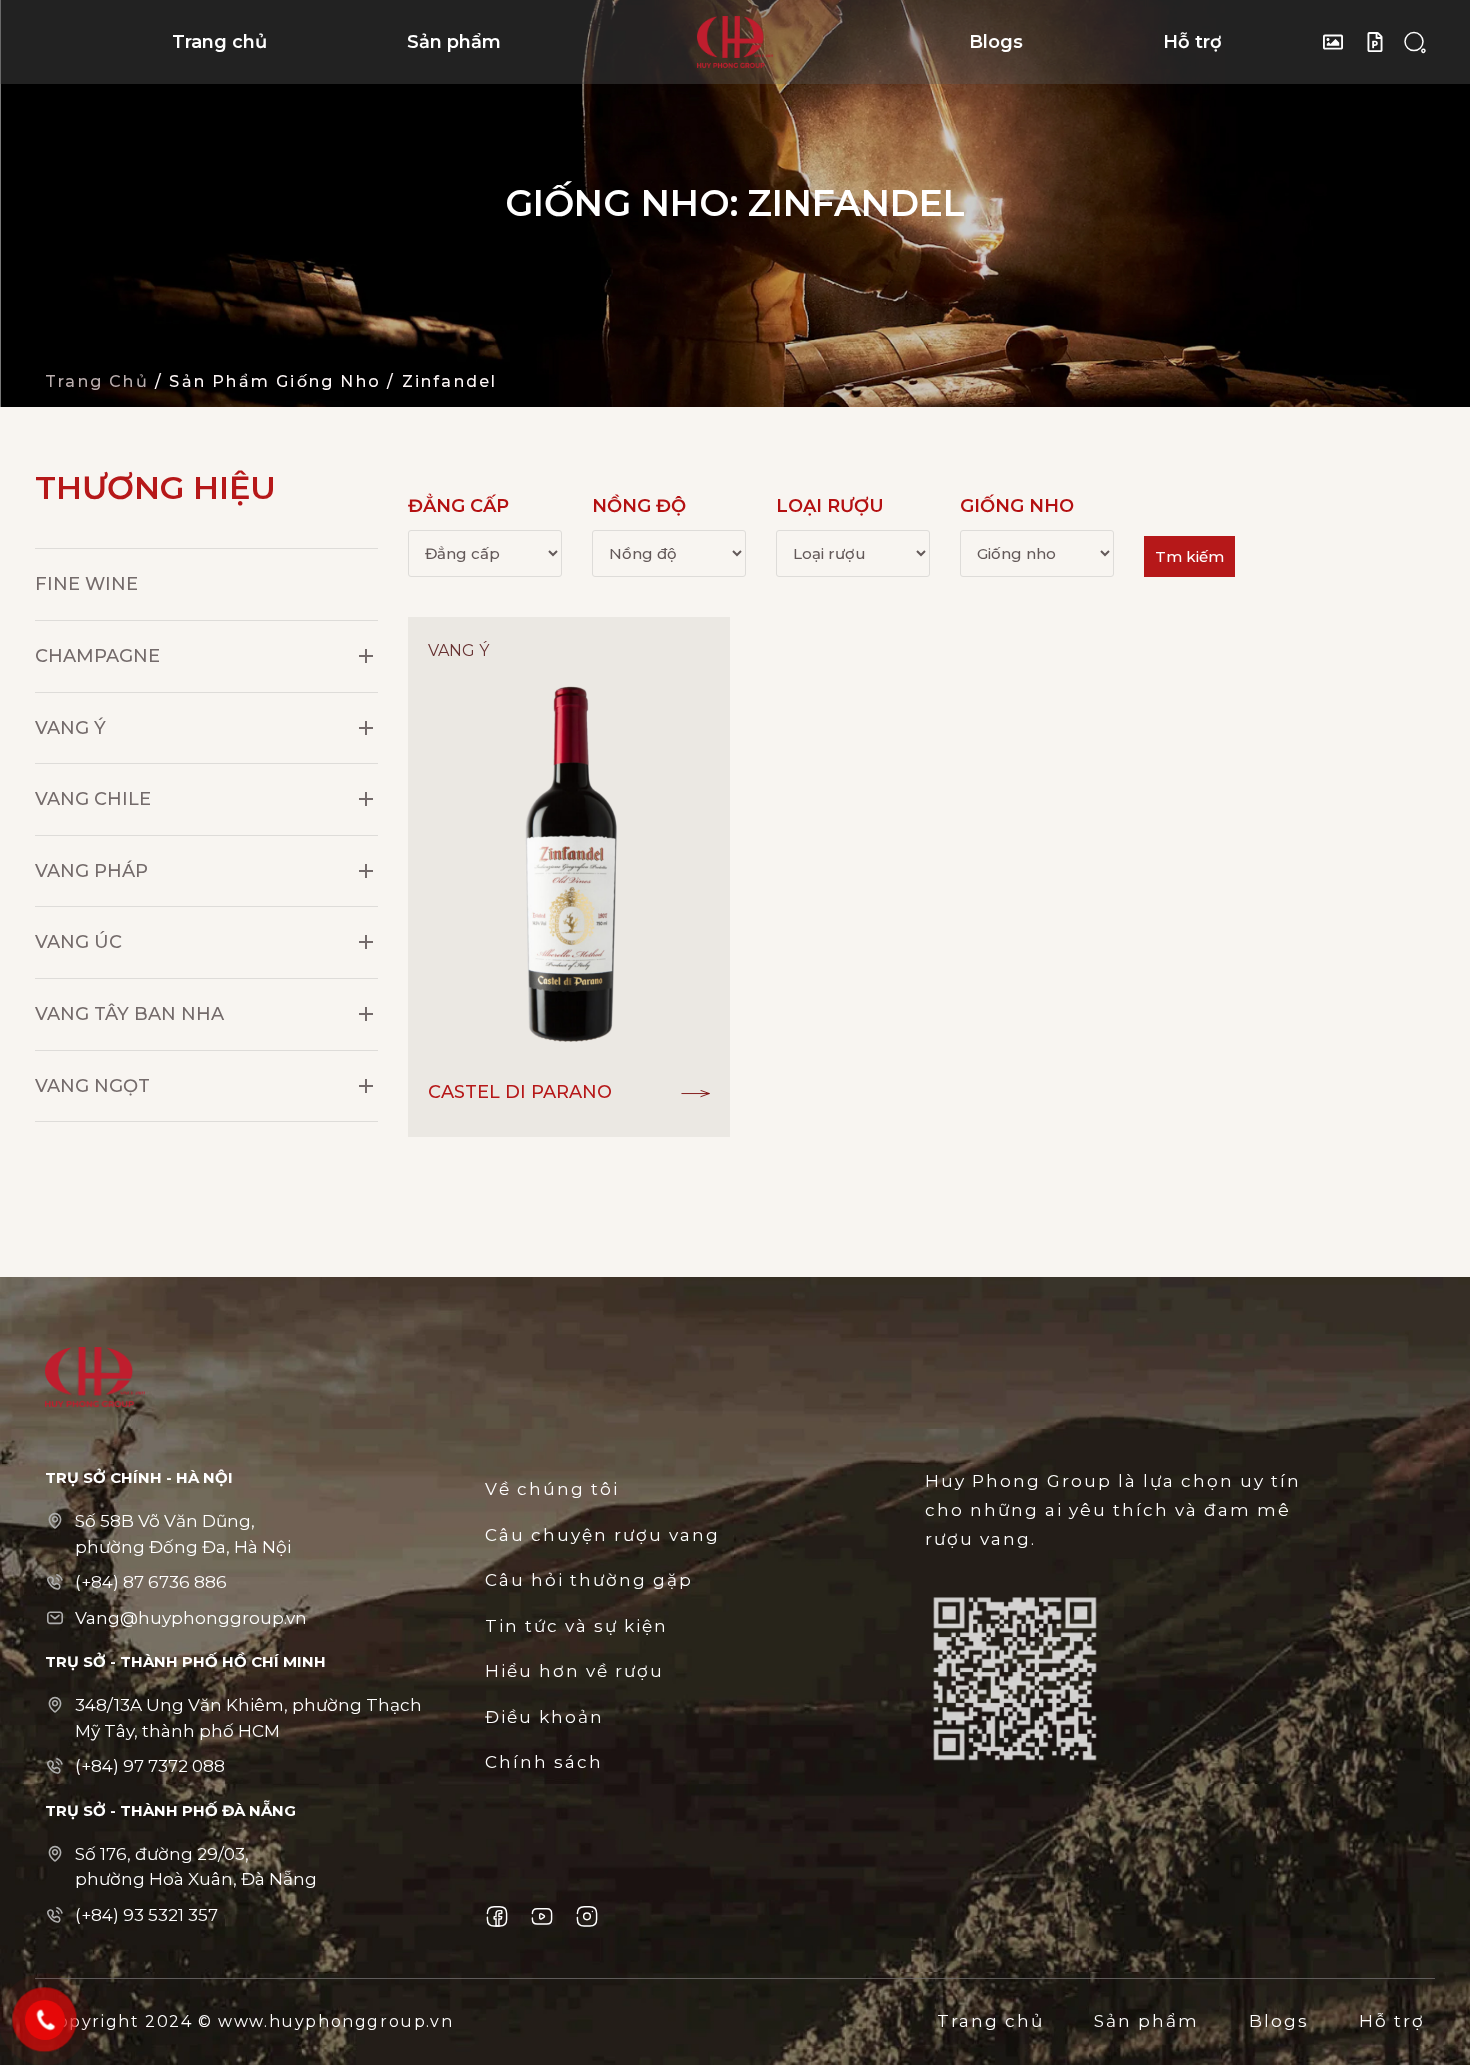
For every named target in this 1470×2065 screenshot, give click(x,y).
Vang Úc (78, 942)
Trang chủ (219, 42)
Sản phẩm (454, 42)
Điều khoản (544, 1717)
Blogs (996, 42)
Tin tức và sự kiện (576, 1626)
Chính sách (544, 1762)
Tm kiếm (1189, 556)
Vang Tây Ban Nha (129, 1014)
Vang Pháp (91, 871)
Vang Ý (70, 728)
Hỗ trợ (1192, 42)
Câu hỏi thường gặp (589, 1580)
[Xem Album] (1338, 42)
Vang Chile (93, 799)
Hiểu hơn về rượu (574, 1671)
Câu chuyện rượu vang (602, 1535)
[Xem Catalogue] (1380, 42)
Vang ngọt (92, 1086)
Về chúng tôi (552, 1489)
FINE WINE (86, 584)
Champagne (97, 656)
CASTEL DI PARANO (520, 1092)
